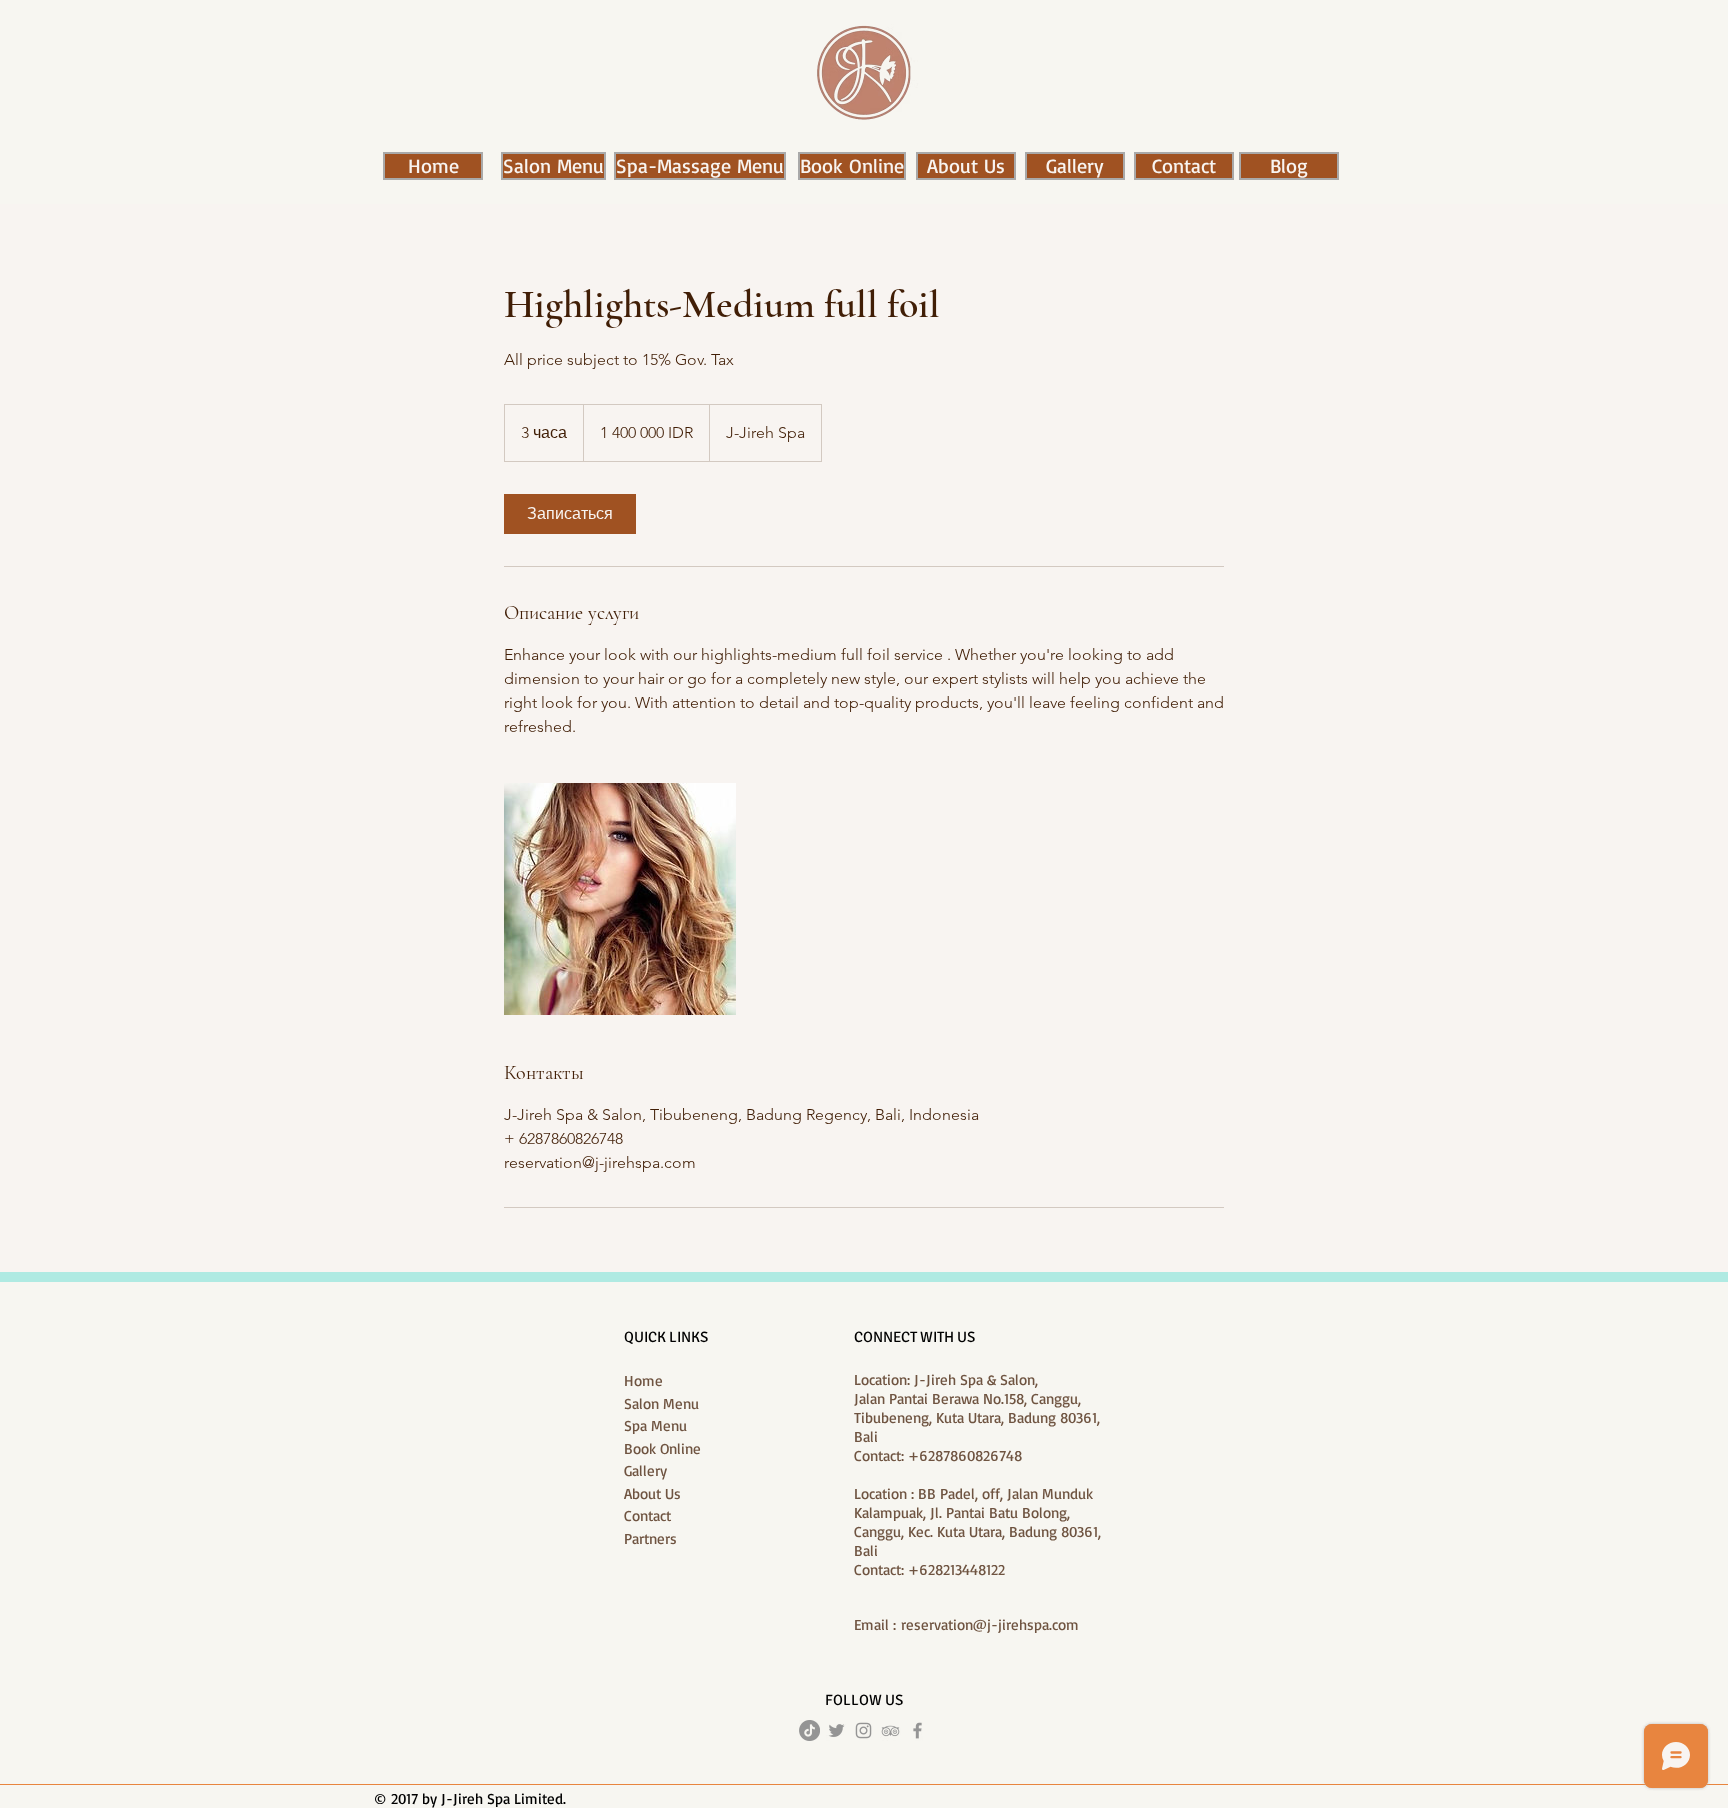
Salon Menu (661, 1403)
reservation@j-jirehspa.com (990, 1624)
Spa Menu (655, 1425)
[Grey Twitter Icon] (836, 1730)
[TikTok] (809, 1730)
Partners (650, 1538)
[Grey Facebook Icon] (917, 1730)
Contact (647, 1515)
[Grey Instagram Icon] (863, 1730)
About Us (652, 1493)
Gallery (645, 1470)
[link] (570, 514)
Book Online (662, 1448)
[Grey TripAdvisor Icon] (890, 1730)
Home (643, 1380)
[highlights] (620, 899)
